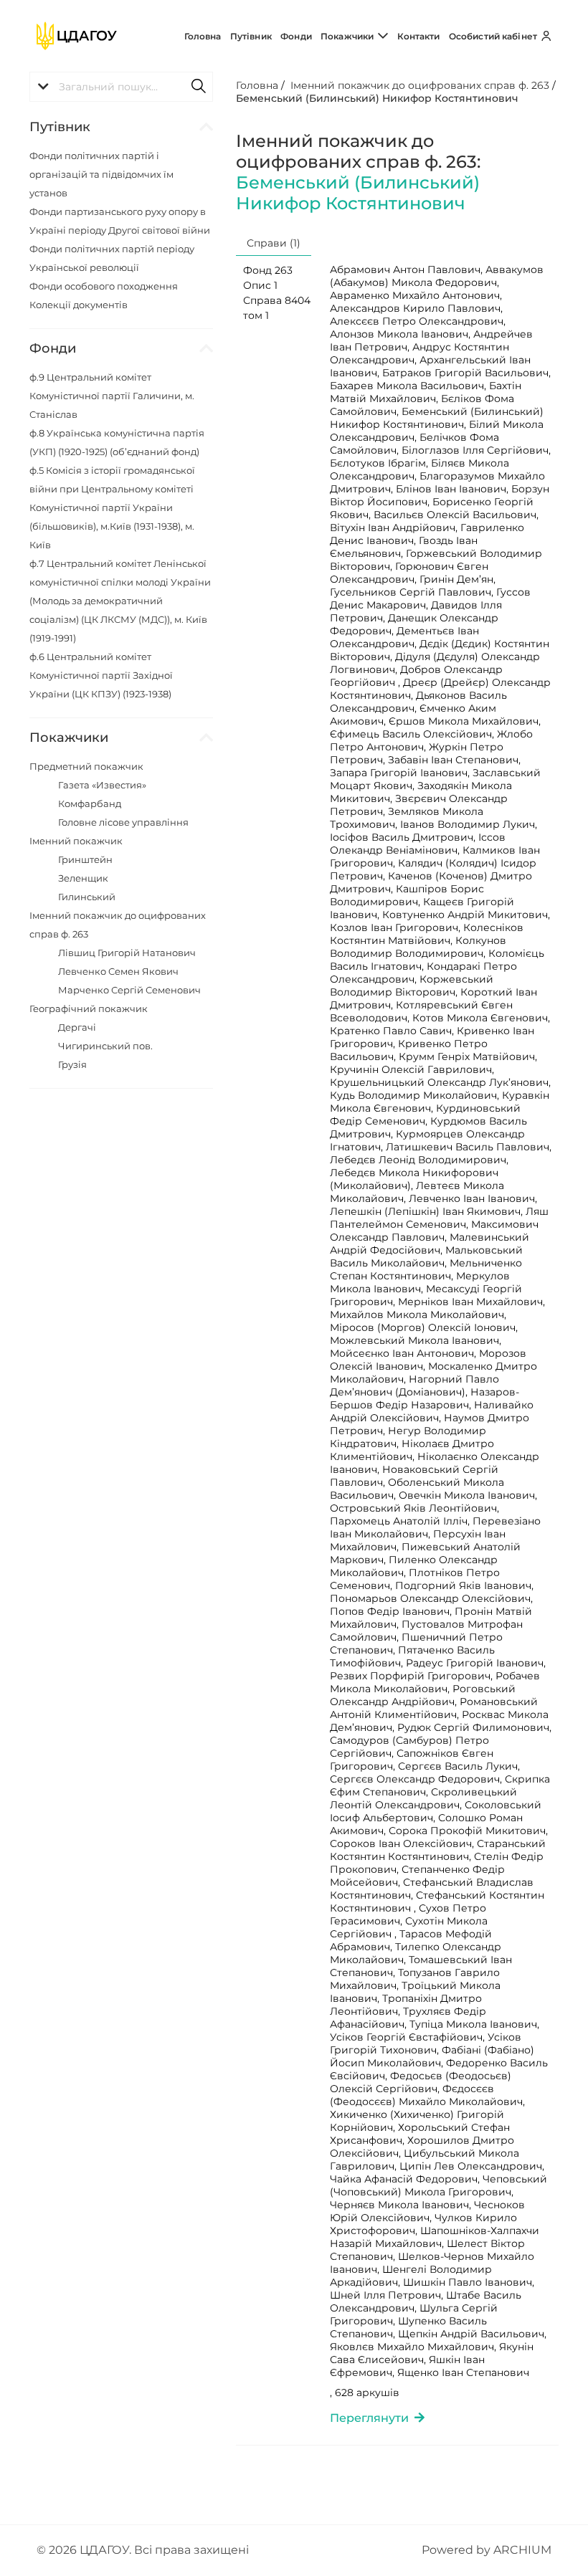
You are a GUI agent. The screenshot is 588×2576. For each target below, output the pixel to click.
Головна (203, 36)
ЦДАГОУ (104, 2550)
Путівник (251, 36)
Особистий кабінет (494, 36)
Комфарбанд (90, 803)
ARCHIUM (522, 2550)
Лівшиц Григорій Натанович (127, 953)
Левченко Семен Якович (118, 971)
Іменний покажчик (76, 841)
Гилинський (87, 897)
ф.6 (101, 675)
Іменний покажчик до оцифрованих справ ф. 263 (420, 85)
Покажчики (348, 36)
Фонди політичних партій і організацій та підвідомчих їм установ (101, 174)
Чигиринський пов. (105, 1046)
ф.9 (112, 396)
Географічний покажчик (89, 1008)
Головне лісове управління (123, 822)
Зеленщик (83, 878)
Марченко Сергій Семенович (129, 990)
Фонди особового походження (104, 286)
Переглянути (372, 2418)
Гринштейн (85, 859)
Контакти (419, 36)
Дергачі (77, 1027)
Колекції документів (79, 305)
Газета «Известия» (102, 785)
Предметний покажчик (86, 766)
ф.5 (112, 507)
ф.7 (120, 601)
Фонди (296, 36)
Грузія (72, 1064)
